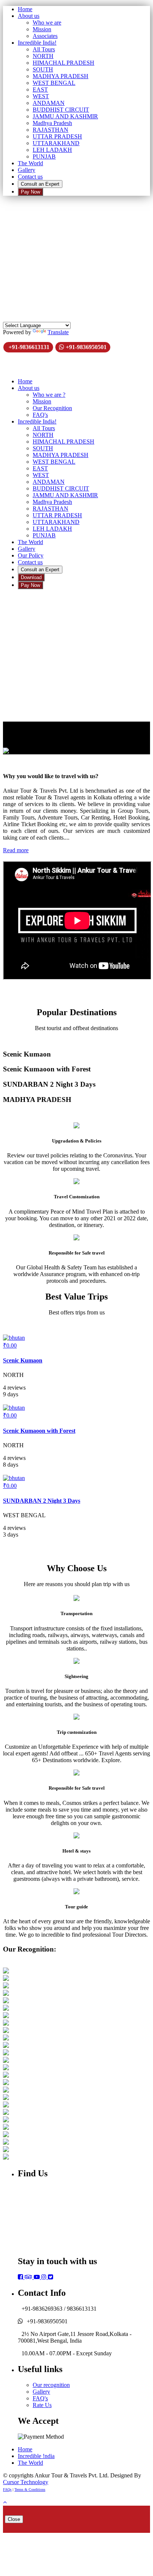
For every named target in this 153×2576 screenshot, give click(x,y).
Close (14, 2519)
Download (31, 577)
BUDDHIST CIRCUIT (61, 110)
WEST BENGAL (54, 83)
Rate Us (42, 2405)
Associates (45, 36)
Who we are (47, 23)
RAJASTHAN (51, 130)
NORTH (43, 56)
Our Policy (31, 555)
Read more (16, 850)
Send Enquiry (20, 258)
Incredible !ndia (36, 2456)
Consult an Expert (40, 184)
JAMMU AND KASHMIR (65, 116)
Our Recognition (52, 408)
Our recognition (51, 2385)
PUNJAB (44, 156)
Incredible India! (37, 43)
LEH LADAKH (52, 150)
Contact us (30, 177)
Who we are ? (49, 395)
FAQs (7, 2489)
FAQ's (40, 415)
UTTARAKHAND (56, 143)
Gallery (27, 170)
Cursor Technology (26, 2482)
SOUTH (43, 69)
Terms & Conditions (30, 2489)
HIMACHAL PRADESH (64, 63)
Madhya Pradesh (52, 123)
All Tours (44, 49)
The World (30, 163)
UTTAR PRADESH (57, 136)
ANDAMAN (49, 103)
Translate (58, 332)
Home (25, 9)
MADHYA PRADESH (61, 76)
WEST (41, 96)
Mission (42, 29)
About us (29, 16)
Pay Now (30, 192)
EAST (40, 90)
